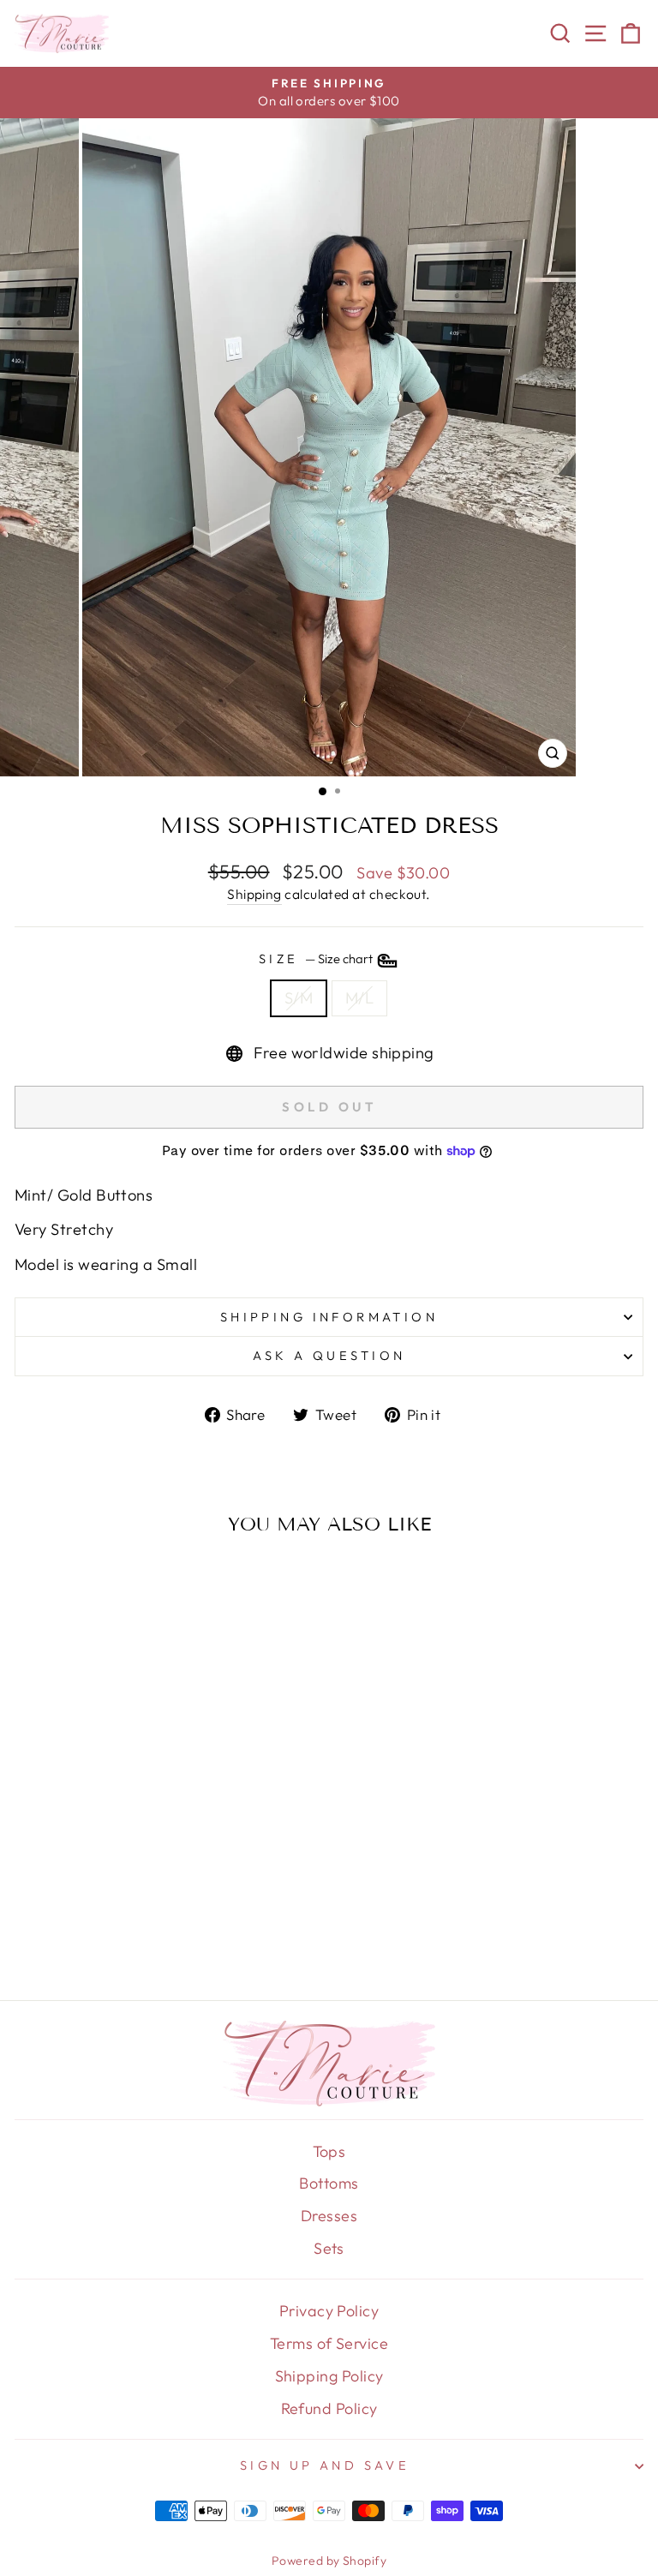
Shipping (254, 894)
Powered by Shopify (329, 2561)
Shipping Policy (329, 2376)
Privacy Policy (329, 2311)
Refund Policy (329, 2408)
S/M (299, 998)
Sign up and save (325, 2465)
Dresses (329, 2216)
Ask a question (329, 1355)
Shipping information (329, 1317)
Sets (329, 2248)
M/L (359, 998)
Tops (329, 2151)
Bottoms (329, 2183)
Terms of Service (329, 2343)
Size (317, 959)
